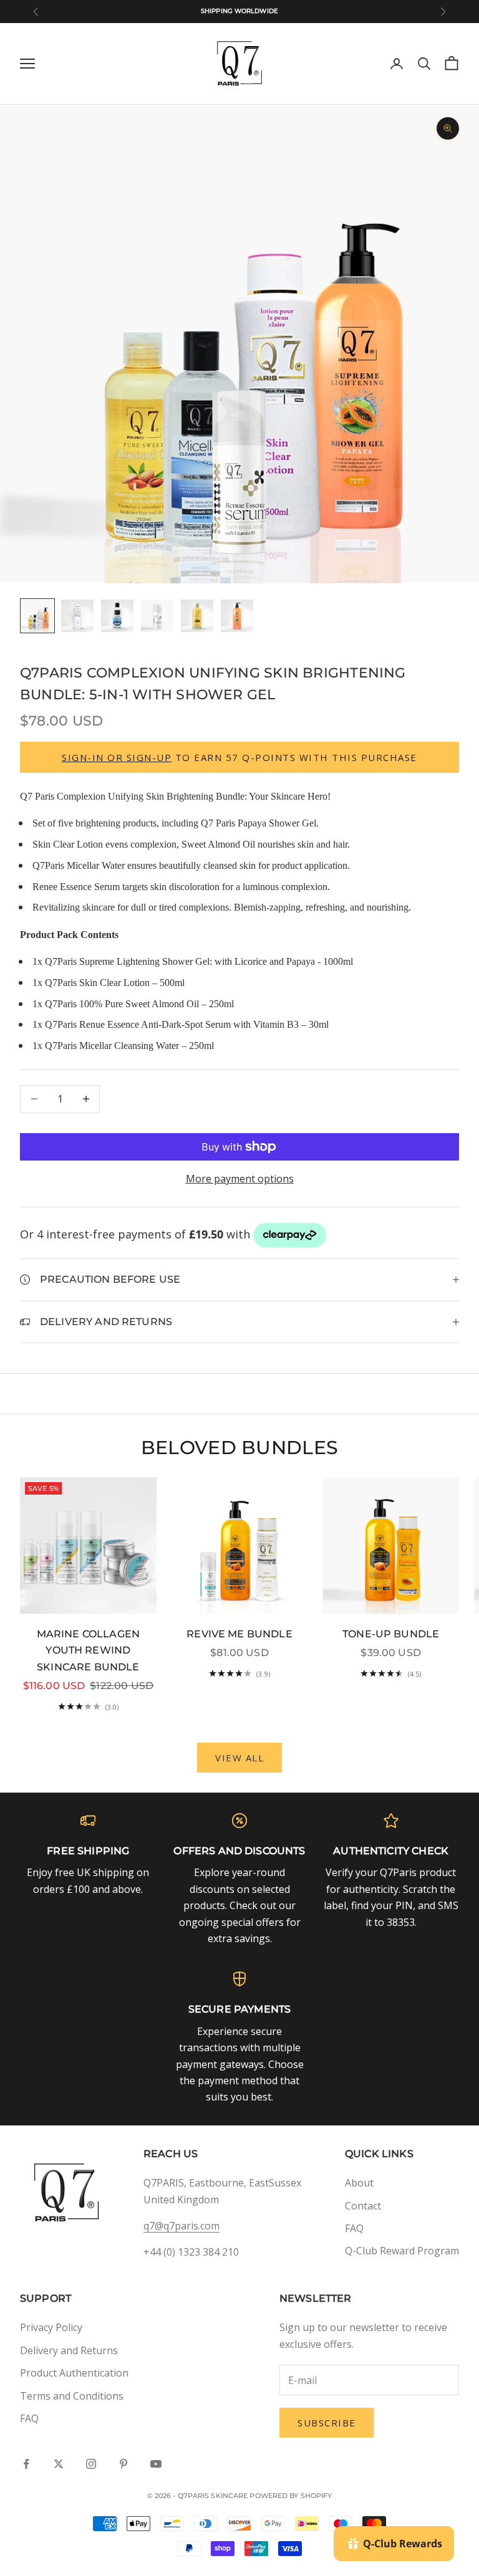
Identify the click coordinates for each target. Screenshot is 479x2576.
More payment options (240, 1179)
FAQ (354, 2228)
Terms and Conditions (72, 2396)
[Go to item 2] (77, 616)
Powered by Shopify (291, 2496)
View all (239, 1758)
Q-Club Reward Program (402, 2251)
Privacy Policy (51, 2327)
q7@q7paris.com (181, 2226)
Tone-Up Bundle (391, 1634)
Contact (363, 2206)
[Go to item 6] (237, 616)
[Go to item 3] (117, 616)
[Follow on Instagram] (91, 2464)
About (359, 2183)
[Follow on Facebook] (26, 2464)
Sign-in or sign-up (117, 757)
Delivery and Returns (69, 2350)
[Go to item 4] (157, 616)
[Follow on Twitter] (59, 2464)
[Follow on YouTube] (156, 2464)
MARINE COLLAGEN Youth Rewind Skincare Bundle (88, 1650)
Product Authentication (74, 2373)
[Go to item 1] (37, 616)
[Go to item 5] (197, 616)
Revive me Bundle (239, 1634)
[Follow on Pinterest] (123, 2464)
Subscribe (327, 2423)
